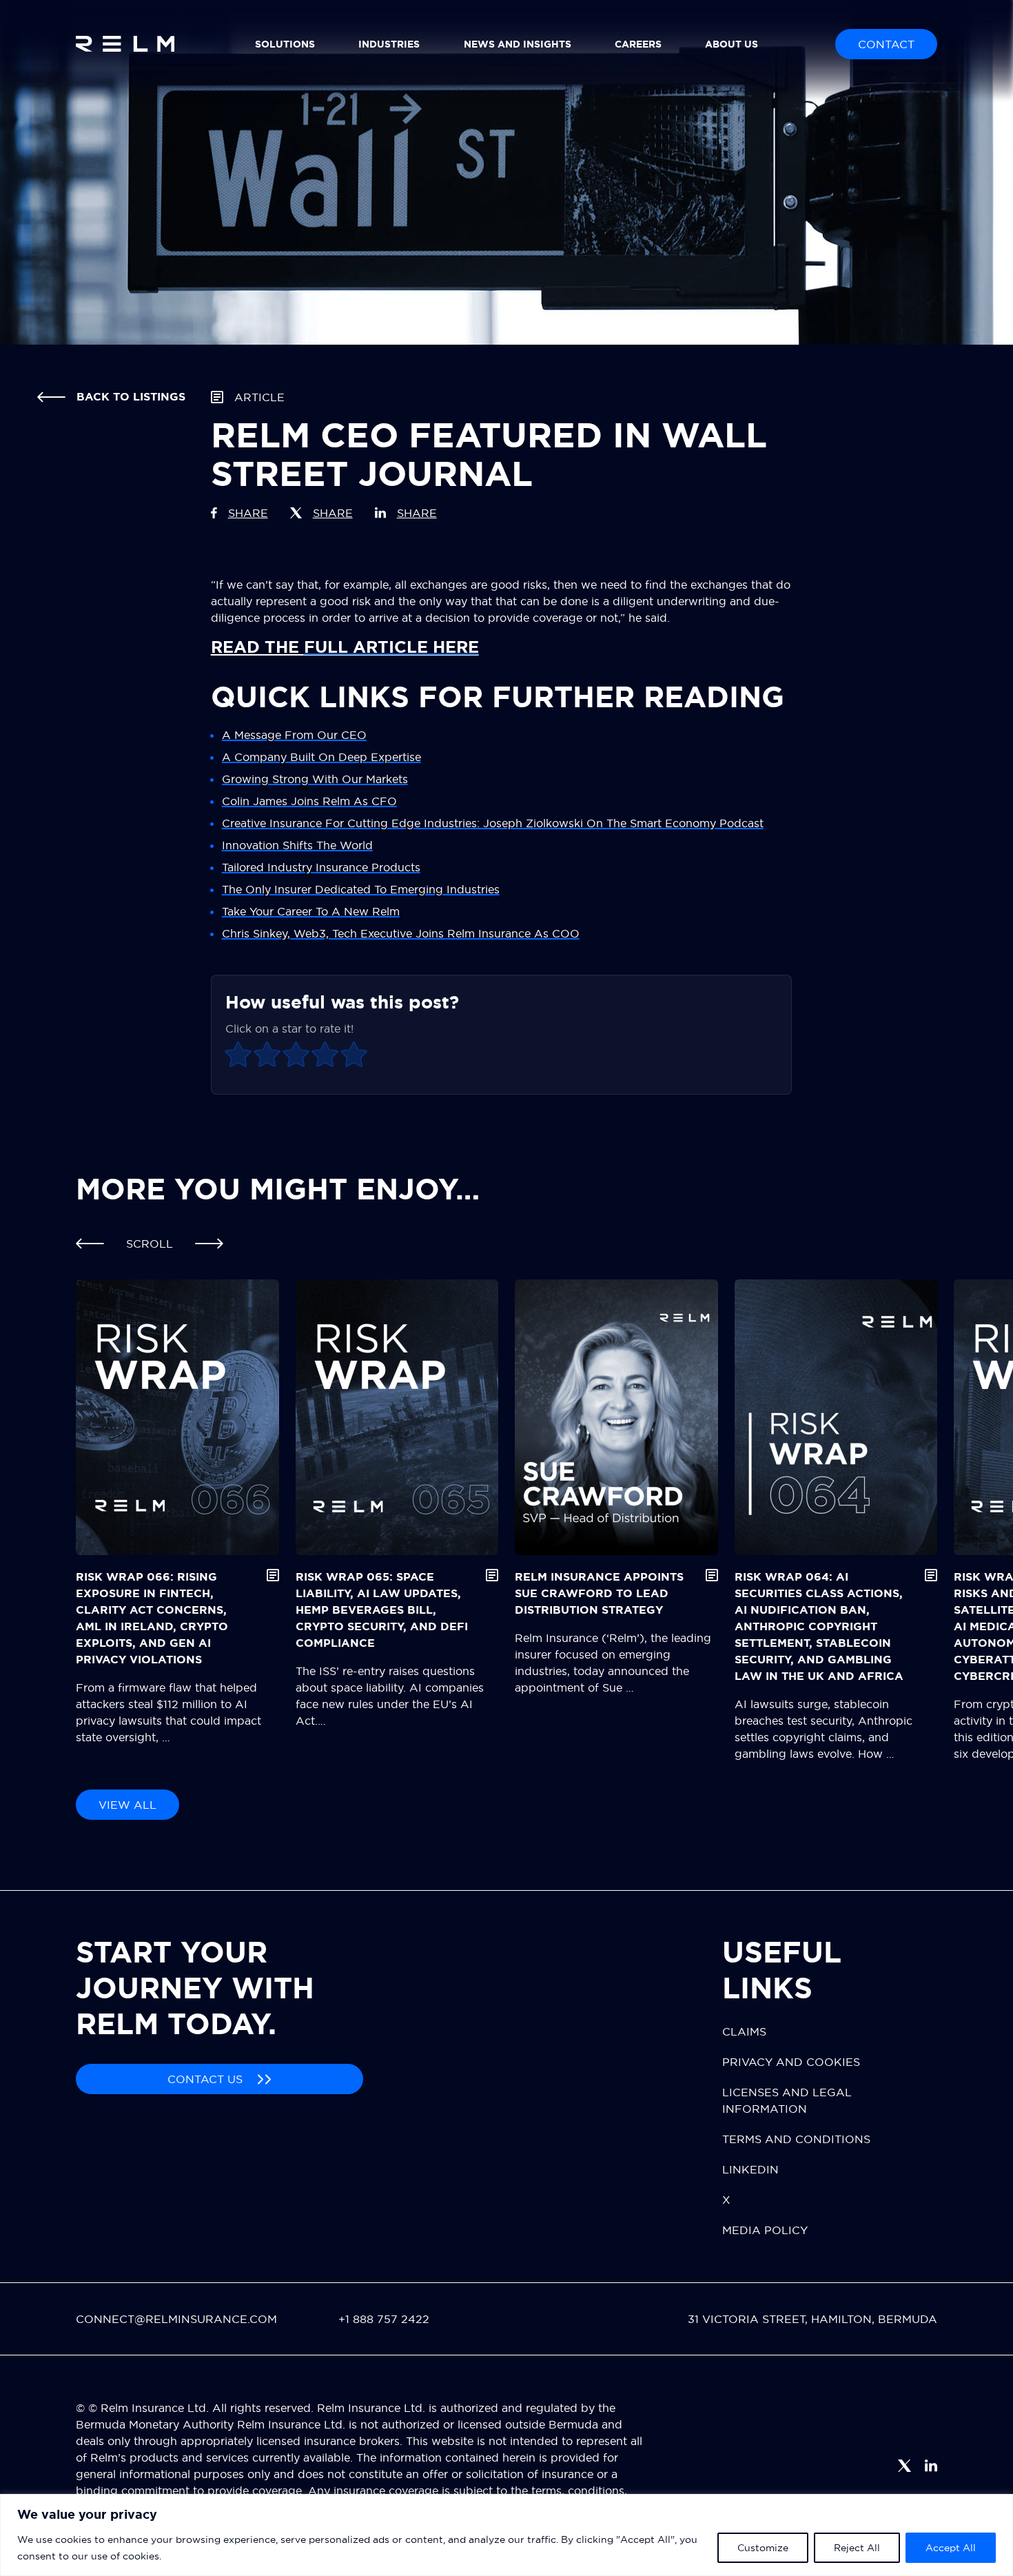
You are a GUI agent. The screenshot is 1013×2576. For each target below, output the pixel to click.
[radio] (238, 1056)
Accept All (951, 2548)
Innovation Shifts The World (297, 845)
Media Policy (765, 2230)
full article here (391, 647)
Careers (638, 44)
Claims (744, 2031)
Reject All (857, 2548)
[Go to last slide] (90, 1244)
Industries (389, 44)
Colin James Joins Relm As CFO (309, 801)
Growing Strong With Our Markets (315, 779)
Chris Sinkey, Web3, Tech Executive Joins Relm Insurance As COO (401, 933)
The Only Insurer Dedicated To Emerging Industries (361, 889)
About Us (731, 44)
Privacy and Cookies (791, 2062)
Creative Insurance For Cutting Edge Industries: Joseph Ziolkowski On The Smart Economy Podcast (493, 823)
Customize (763, 2548)
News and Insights (518, 44)
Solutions (285, 44)
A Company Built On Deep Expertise (321, 757)
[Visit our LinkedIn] (931, 2466)
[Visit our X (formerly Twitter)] (904, 2466)
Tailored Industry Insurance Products (321, 867)
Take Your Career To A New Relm (311, 911)
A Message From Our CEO (294, 735)
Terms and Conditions (796, 2139)
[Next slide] (209, 1244)
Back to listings (131, 397)
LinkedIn (750, 2169)
